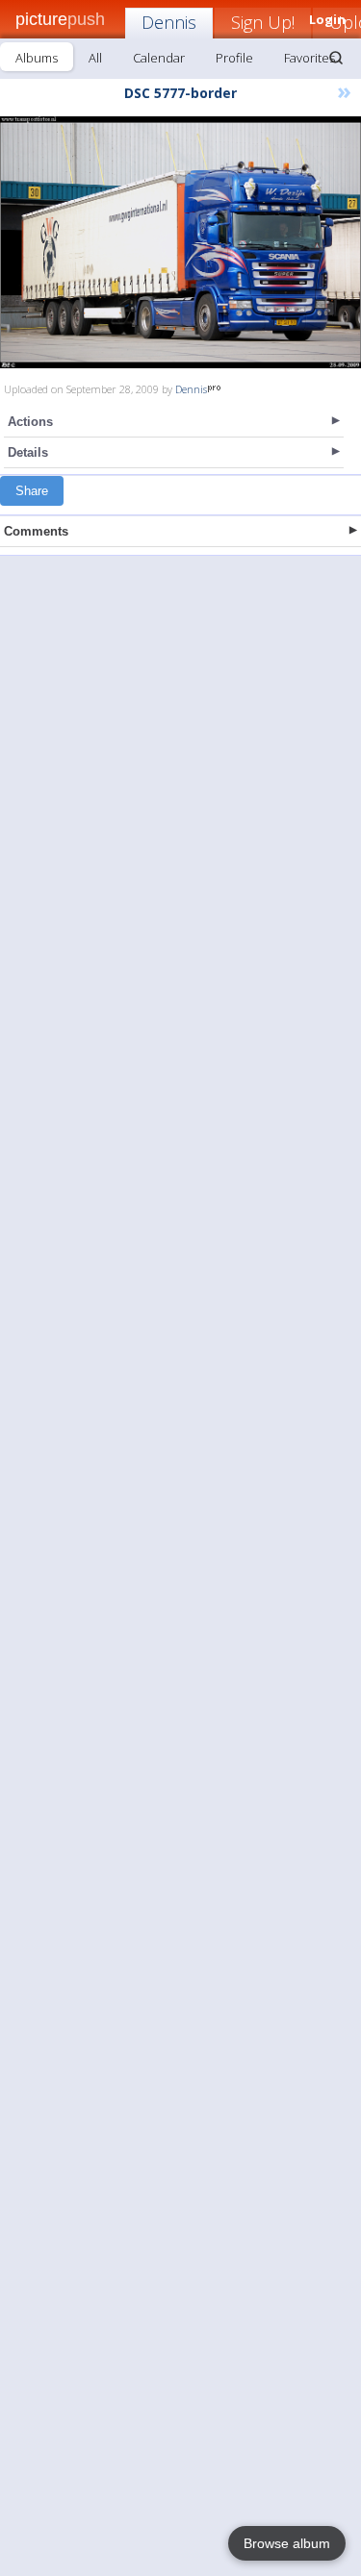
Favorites (309, 58)
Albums (37, 58)
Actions (30, 422)
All (95, 58)
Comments (36, 531)
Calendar (159, 58)
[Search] (336, 58)
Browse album (287, 2543)
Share (32, 491)
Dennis (169, 22)
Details (28, 452)
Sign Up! (263, 22)
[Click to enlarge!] (180, 242)
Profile (234, 58)
